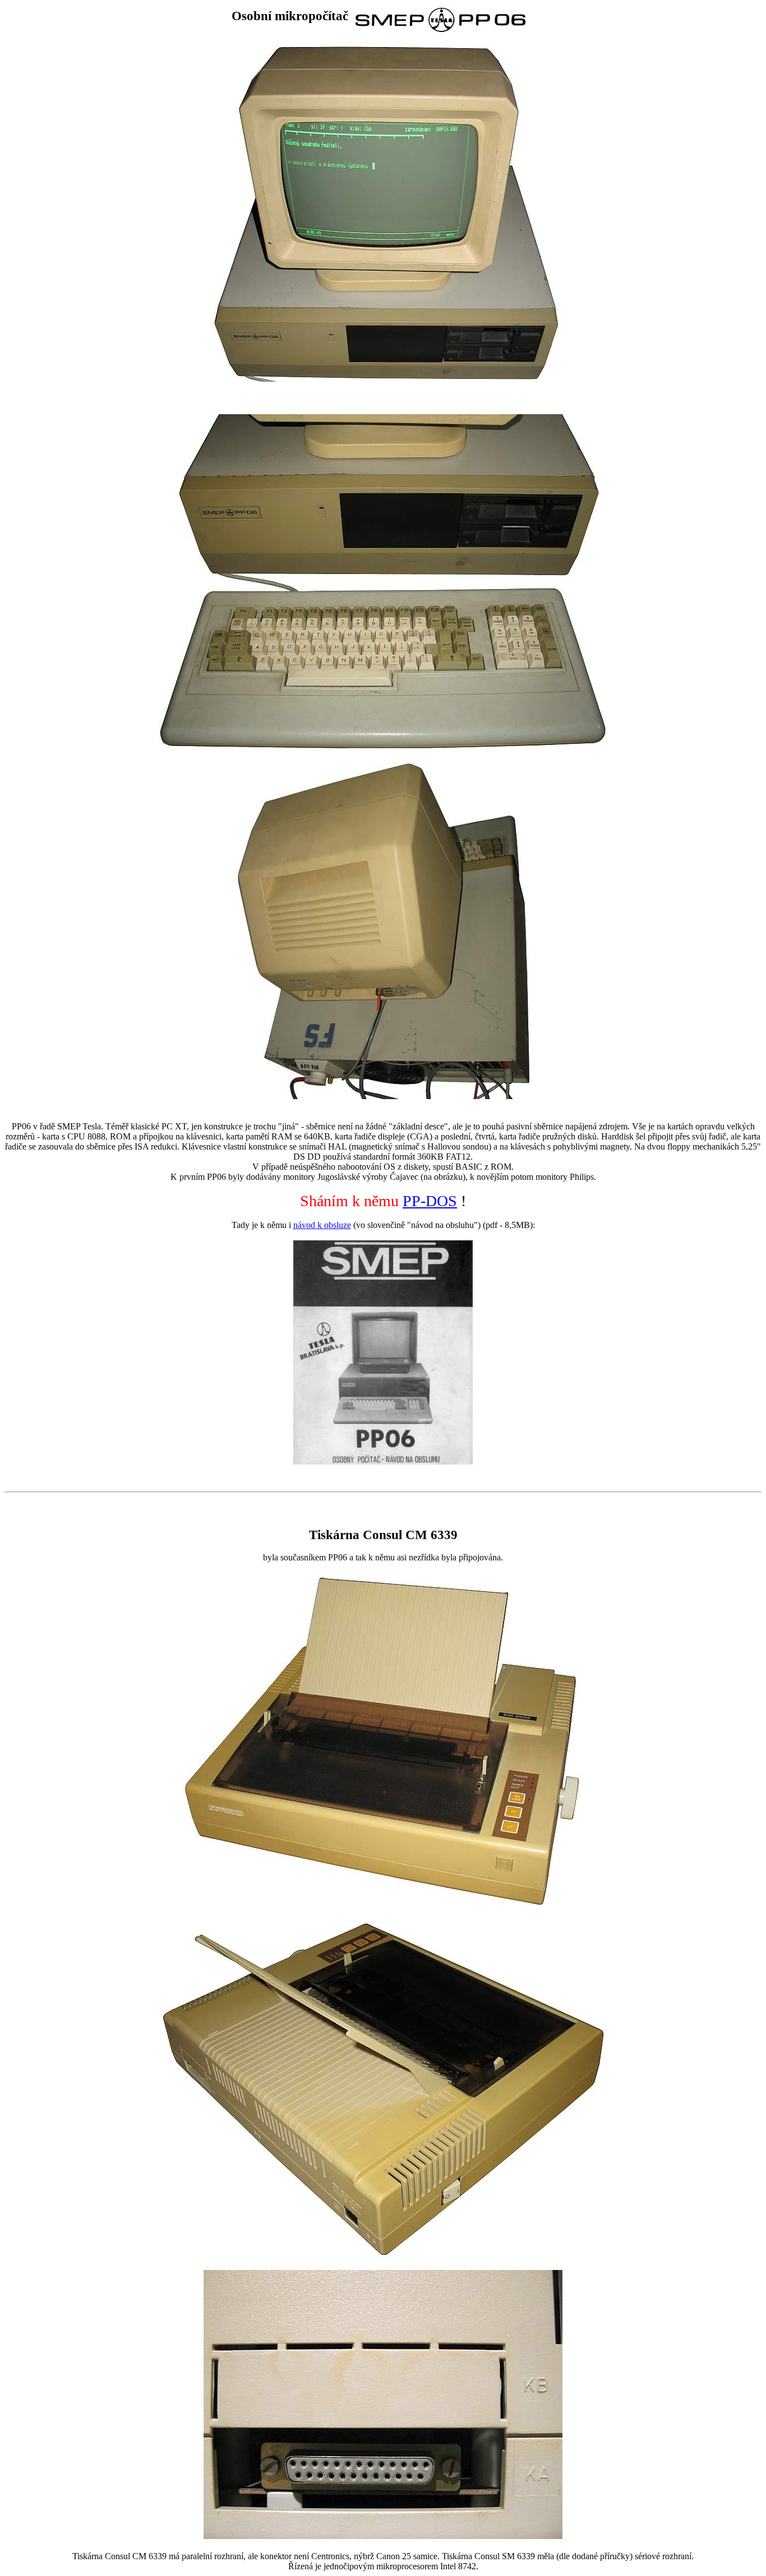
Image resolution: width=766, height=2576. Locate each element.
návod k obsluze (322, 1225)
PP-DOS (430, 1201)
